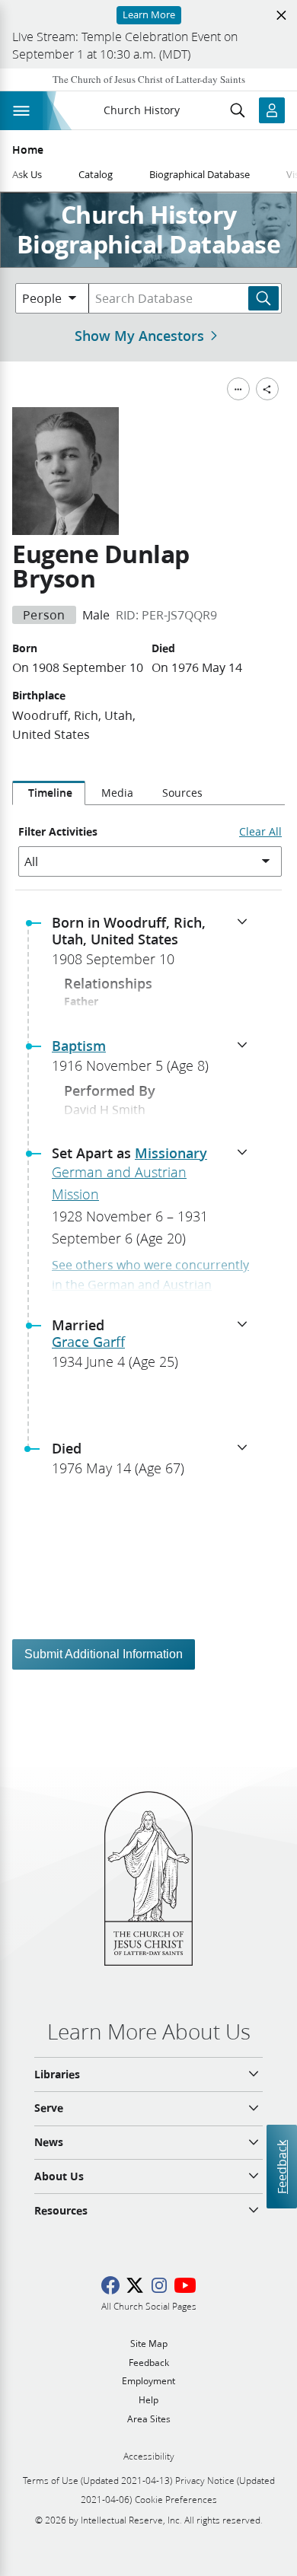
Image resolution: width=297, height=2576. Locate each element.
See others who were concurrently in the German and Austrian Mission (150, 1284)
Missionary (171, 1153)
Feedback (281, 2167)
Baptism (79, 1046)
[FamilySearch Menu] (238, 389)
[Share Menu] (267, 389)
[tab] (49, 793)
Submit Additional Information (104, 1654)
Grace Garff (88, 1342)
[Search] (263, 298)
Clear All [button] (260, 832)
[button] (155, 945)
